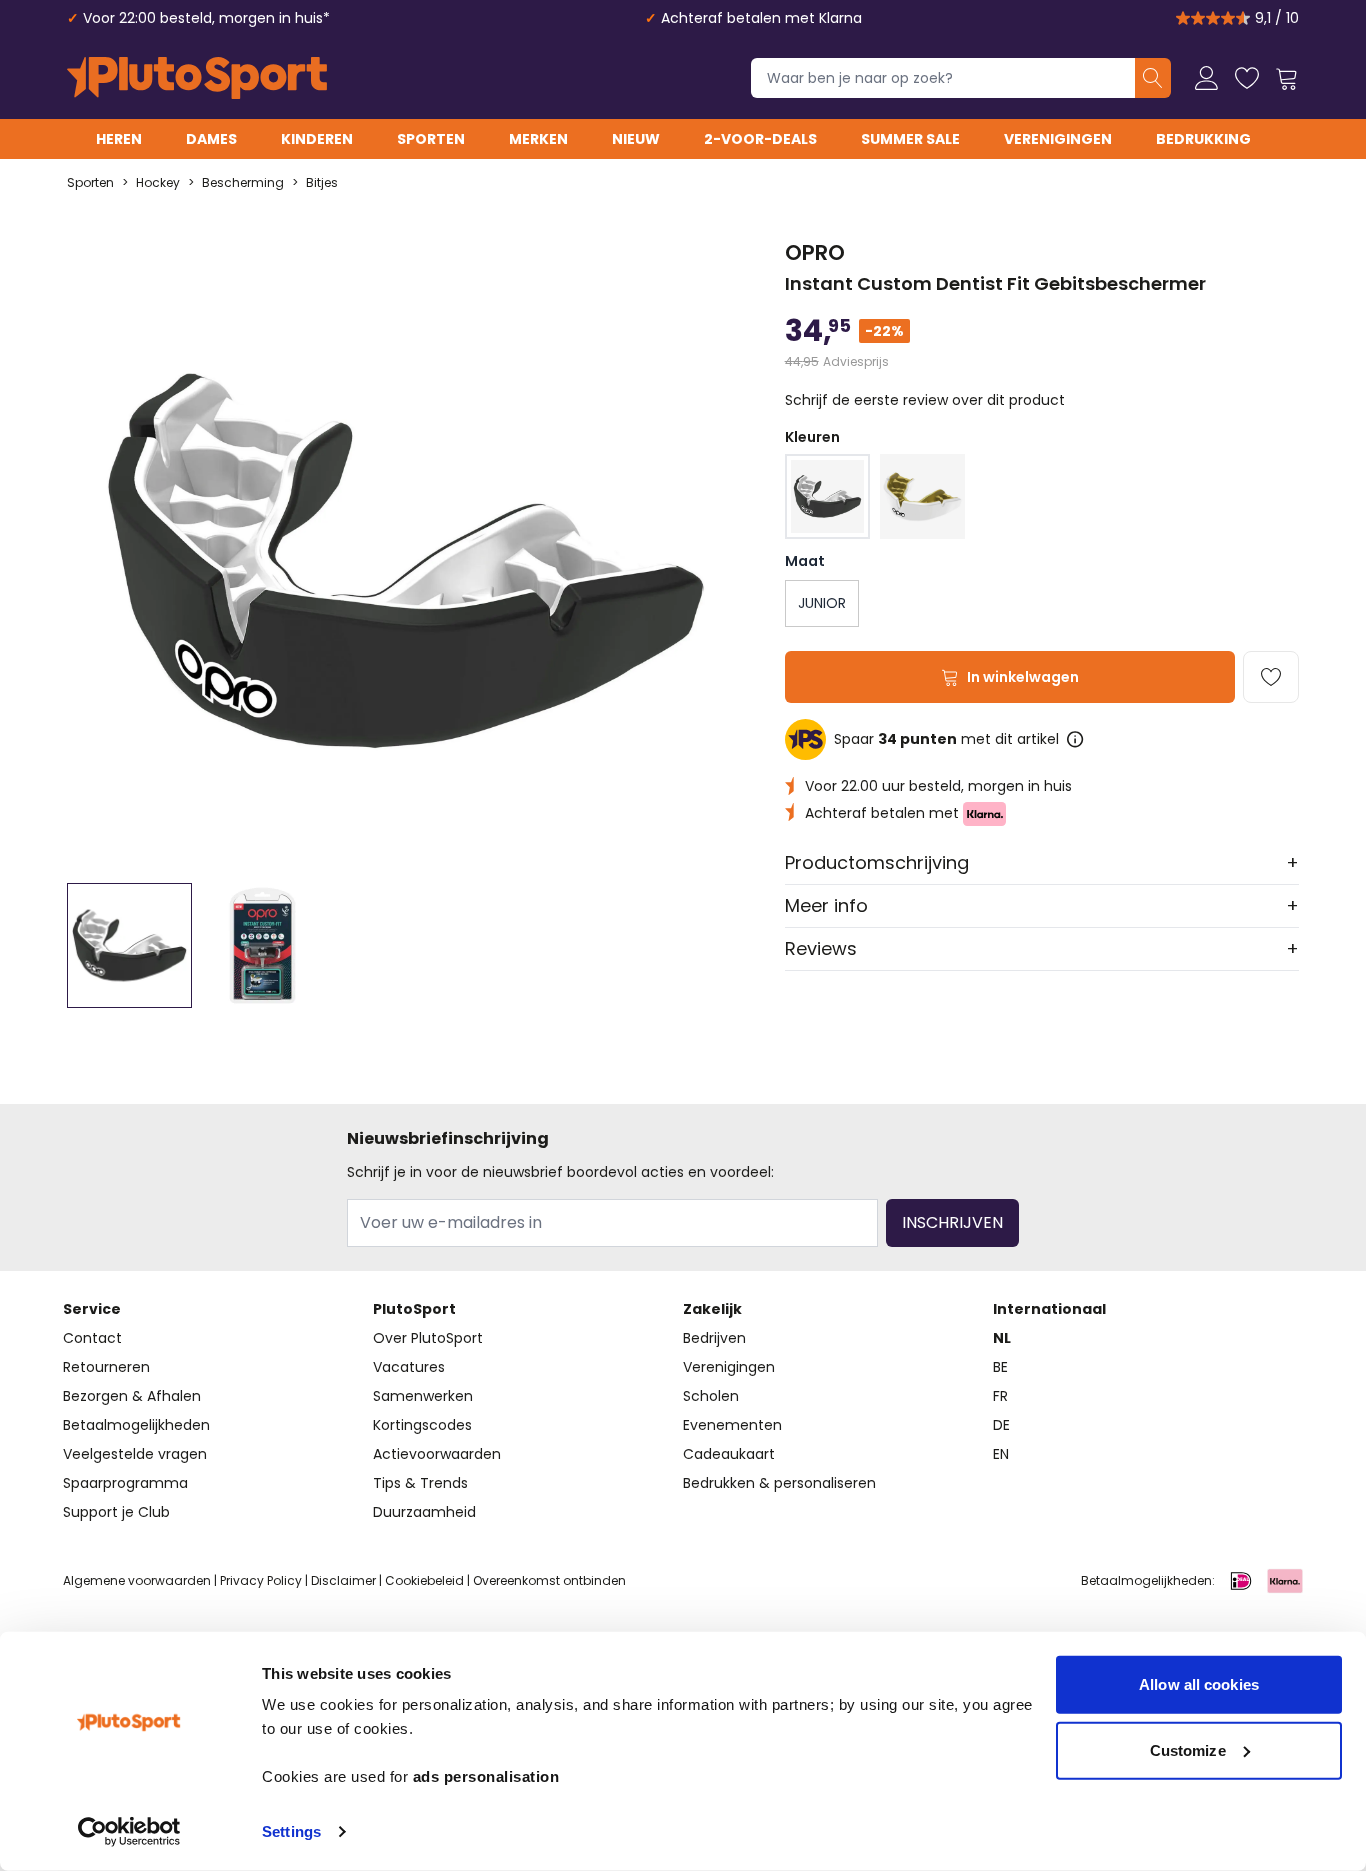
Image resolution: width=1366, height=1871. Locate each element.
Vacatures (409, 1367)
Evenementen (732, 1425)
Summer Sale (910, 139)
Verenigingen (1058, 139)
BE (1000, 1367)
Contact (92, 1338)
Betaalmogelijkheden (136, 1425)
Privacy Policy (261, 1580)
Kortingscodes (422, 1425)
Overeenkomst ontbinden (549, 1580)
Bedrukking (1203, 139)
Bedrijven (714, 1338)
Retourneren (106, 1367)
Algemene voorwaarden (137, 1580)
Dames (211, 139)
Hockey (158, 183)
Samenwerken (423, 1396)
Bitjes (322, 183)
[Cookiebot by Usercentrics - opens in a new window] (129, 1832)
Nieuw (636, 139)
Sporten (431, 139)
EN (1001, 1454)
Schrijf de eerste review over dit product (925, 400)
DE (1001, 1425)
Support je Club (116, 1512)
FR (1000, 1396)
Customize (1188, 1749)
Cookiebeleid (424, 1580)
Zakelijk (712, 1309)
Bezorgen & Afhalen (132, 1396)
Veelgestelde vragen (135, 1454)
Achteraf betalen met (884, 813)
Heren (119, 139)
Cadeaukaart (729, 1454)
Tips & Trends (420, 1483)
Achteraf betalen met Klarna (761, 18)
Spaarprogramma (125, 1483)
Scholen (711, 1396)
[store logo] (197, 78)
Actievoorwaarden (437, 1454)
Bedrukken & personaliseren (779, 1483)
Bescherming (243, 183)
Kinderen (317, 139)
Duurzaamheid (424, 1512)
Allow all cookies (1199, 1684)
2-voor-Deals (760, 139)
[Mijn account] (1207, 78)
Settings (291, 1831)
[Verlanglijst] (1247, 78)
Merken (538, 139)
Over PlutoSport (428, 1338)
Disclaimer (343, 1580)
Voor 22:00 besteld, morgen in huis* (206, 18)
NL (1002, 1338)
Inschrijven (952, 1222)
